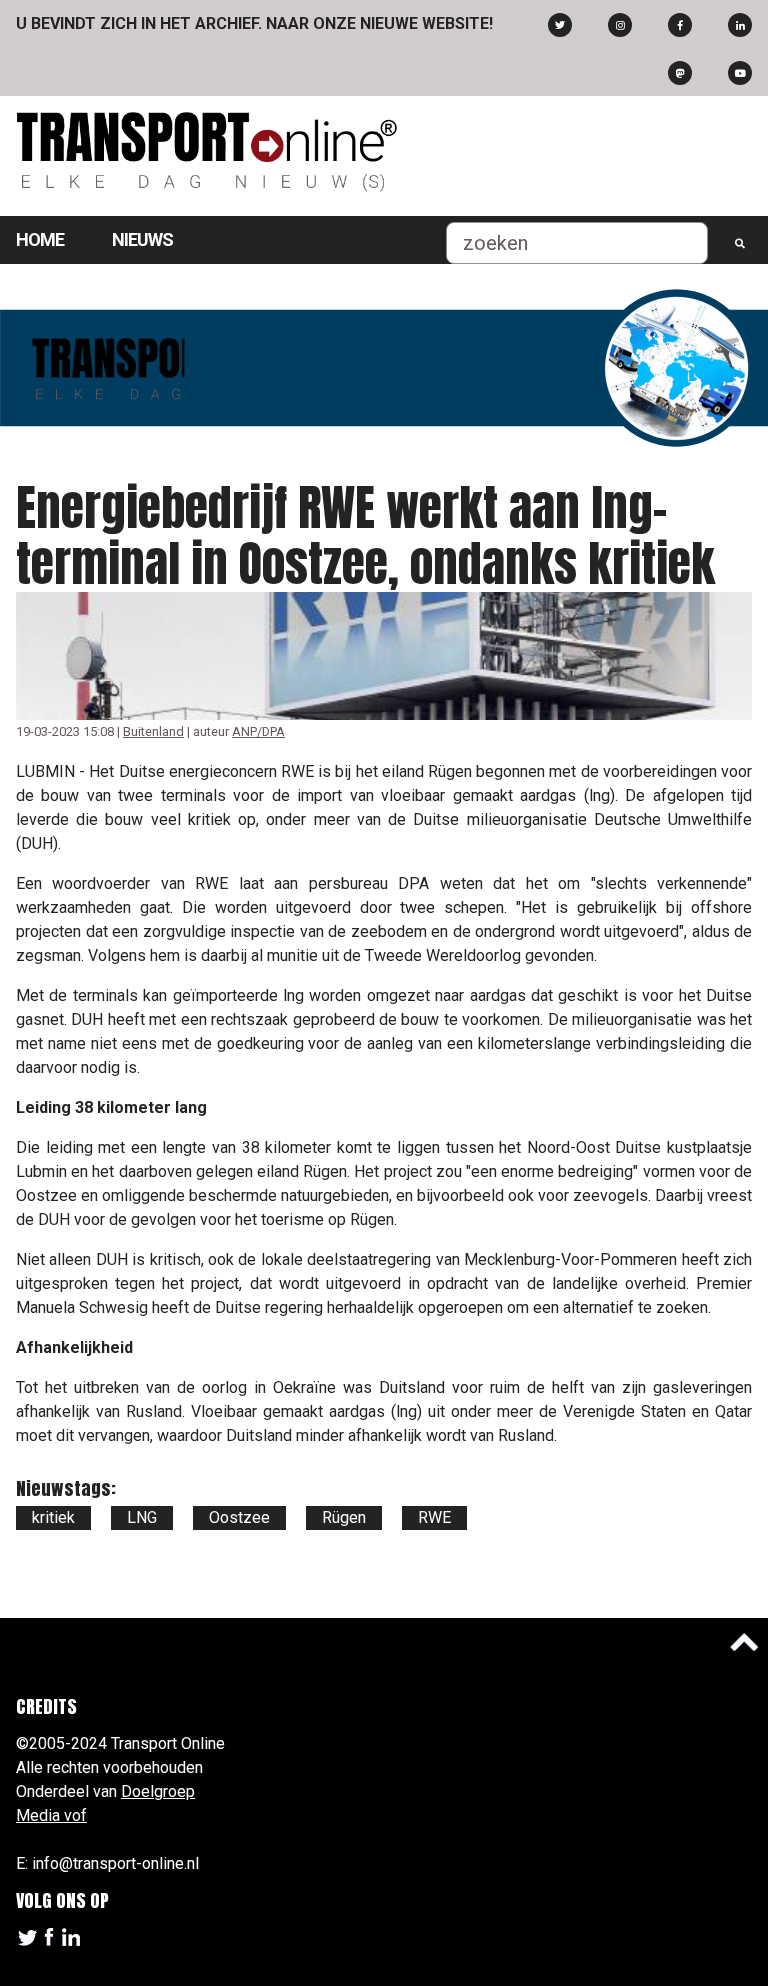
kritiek (53, 1517)
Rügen (344, 1517)
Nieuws (142, 239)
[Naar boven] (744, 1642)
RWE (434, 1517)
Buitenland (153, 731)
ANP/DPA (258, 731)
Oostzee (239, 1517)
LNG (142, 1517)
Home (40, 239)
